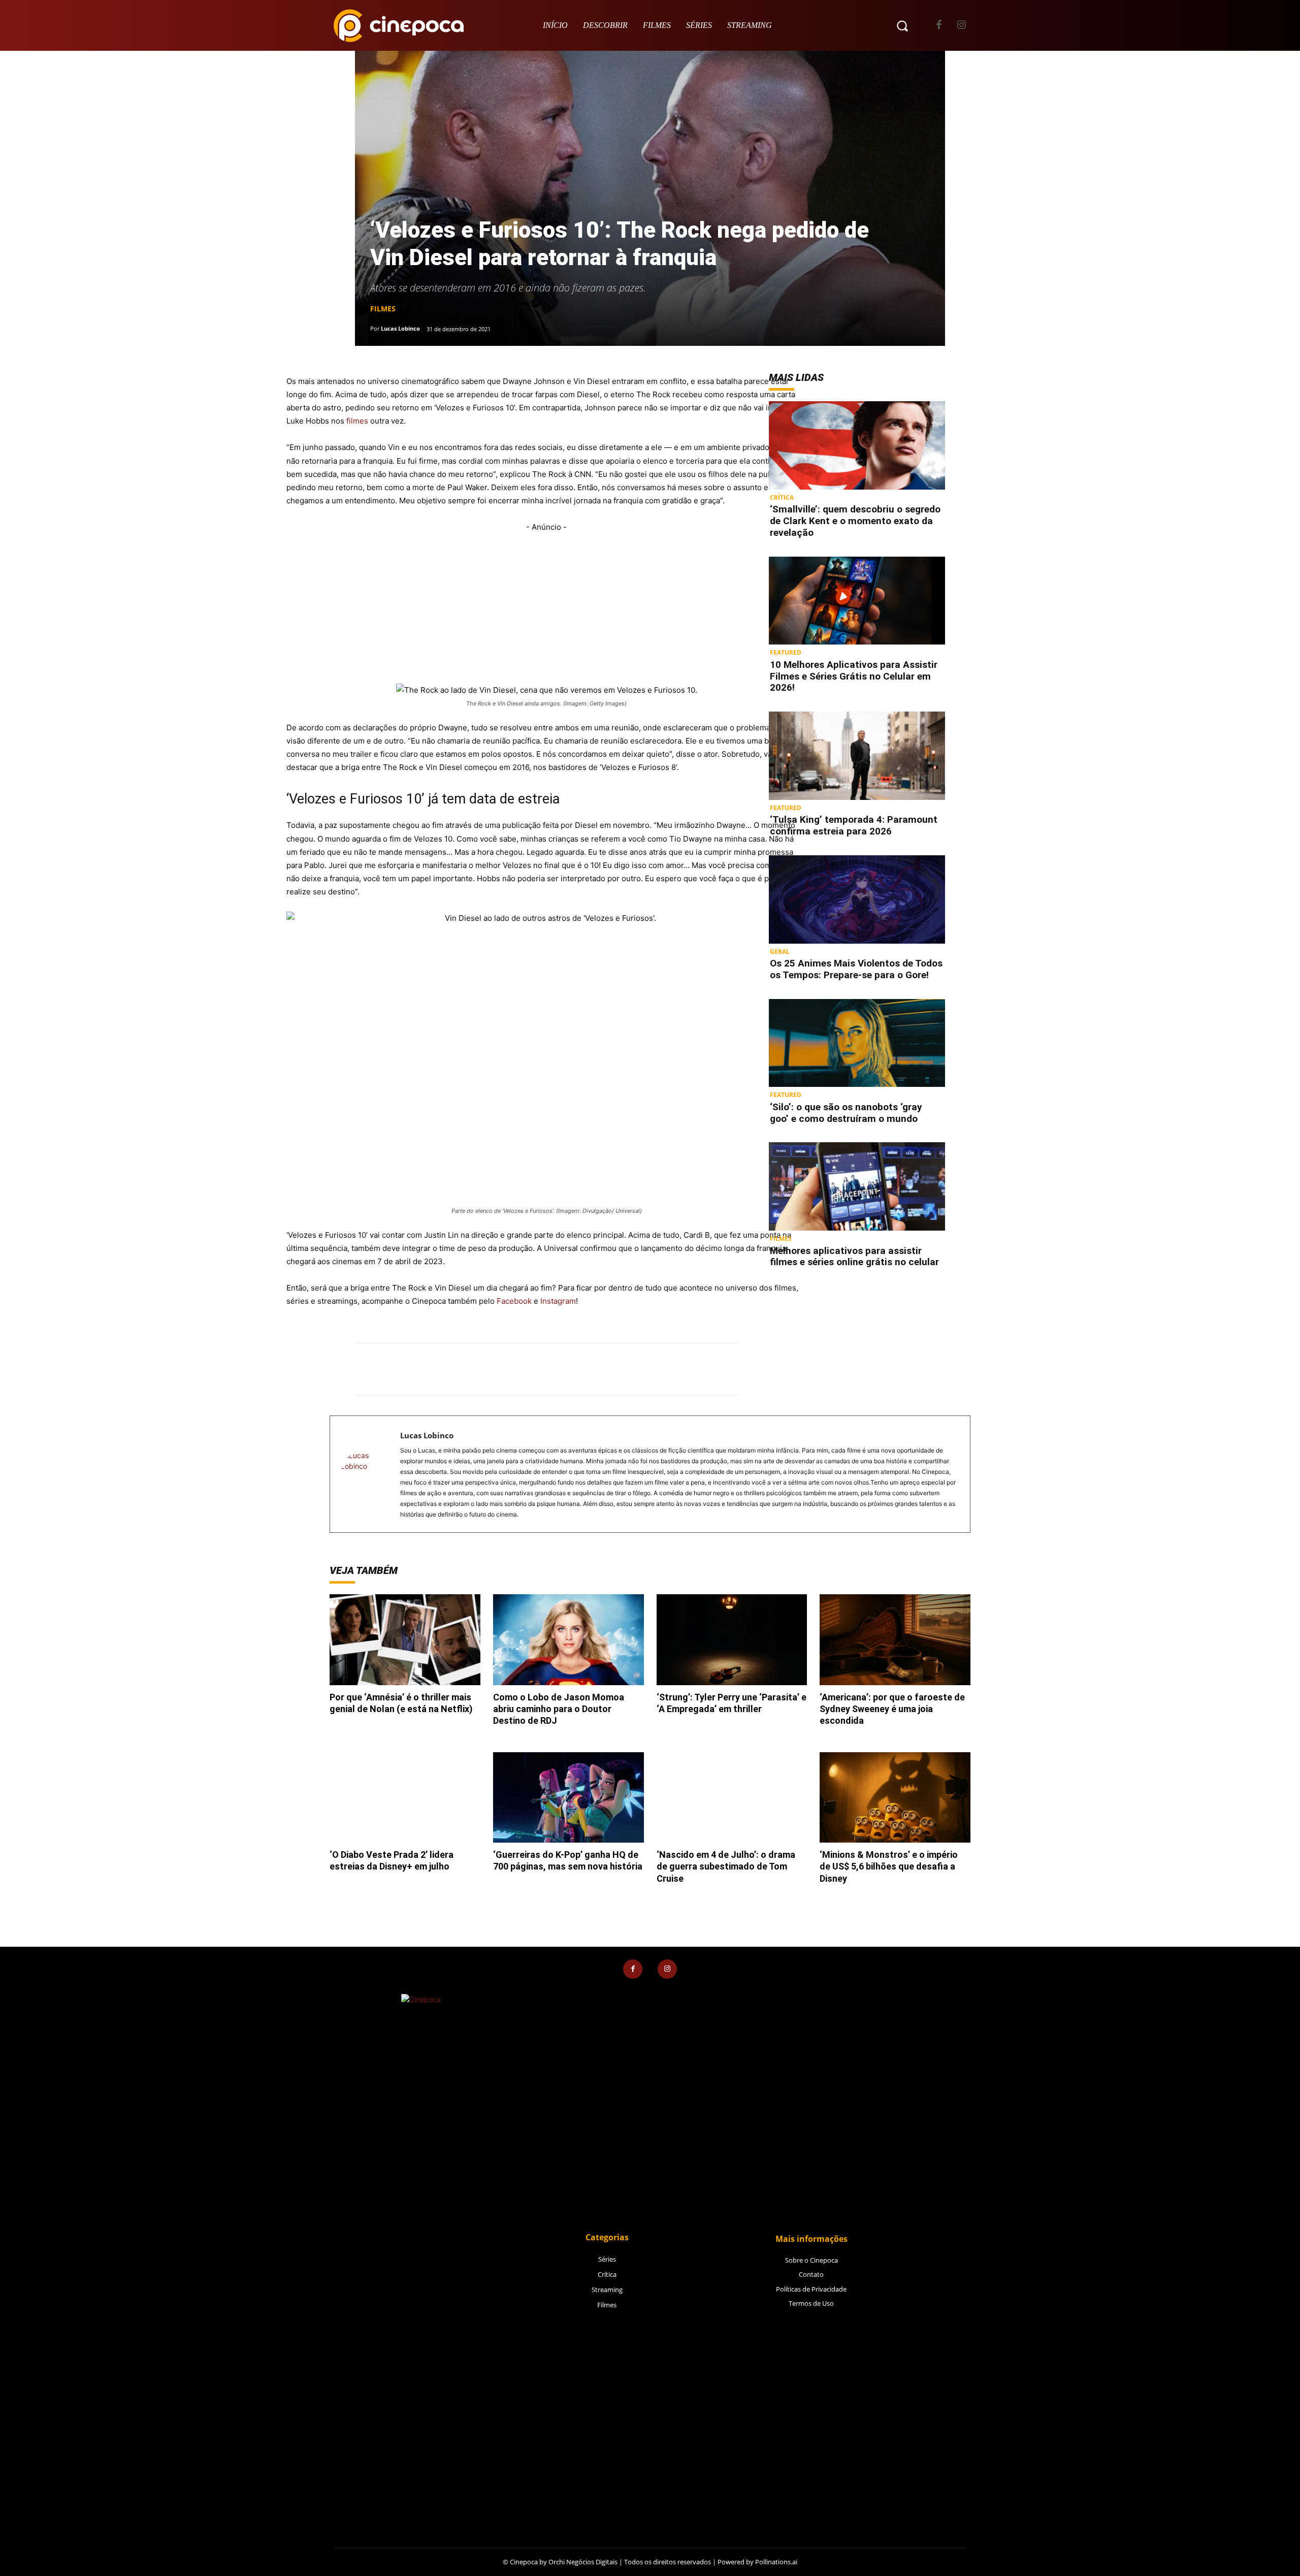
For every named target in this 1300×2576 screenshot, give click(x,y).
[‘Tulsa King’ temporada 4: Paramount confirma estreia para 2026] (857, 756)
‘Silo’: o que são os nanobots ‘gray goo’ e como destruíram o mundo (846, 1113)
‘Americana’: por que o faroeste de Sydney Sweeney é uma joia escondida (892, 1709)
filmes (357, 421)
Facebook (514, 1301)
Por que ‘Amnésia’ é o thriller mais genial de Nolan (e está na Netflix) (401, 1703)
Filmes (383, 309)
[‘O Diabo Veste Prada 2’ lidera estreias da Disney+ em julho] (405, 1797)
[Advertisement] (546, 605)
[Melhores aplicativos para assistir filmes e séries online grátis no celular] (857, 1186)
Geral (780, 951)
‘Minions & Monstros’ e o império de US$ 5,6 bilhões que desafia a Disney (889, 1866)
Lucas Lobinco (400, 328)
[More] (684, 1369)
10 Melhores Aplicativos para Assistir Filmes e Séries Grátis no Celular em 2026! (854, 676)
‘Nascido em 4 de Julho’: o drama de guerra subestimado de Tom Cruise (726, 1866)
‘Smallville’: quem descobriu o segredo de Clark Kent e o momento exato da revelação (855, 521)
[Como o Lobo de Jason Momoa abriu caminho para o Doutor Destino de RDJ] (568, 1639)
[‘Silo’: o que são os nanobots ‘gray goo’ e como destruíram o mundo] (857, 1043)
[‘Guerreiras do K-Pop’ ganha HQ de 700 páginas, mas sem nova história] (568, 1797)
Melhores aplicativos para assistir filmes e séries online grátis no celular (854, 1257)
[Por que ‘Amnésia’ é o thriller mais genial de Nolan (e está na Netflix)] (405, 1639)
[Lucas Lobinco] (365, 1474)
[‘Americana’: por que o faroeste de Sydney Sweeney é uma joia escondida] (895, 1639)
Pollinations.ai (776, 2562)
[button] (902, 25)
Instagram (558, 1301)
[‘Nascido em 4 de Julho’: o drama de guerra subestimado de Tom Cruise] (732, 1797)
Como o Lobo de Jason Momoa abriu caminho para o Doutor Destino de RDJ (559, 1709)
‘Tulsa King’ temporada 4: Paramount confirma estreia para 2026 (854, 825)
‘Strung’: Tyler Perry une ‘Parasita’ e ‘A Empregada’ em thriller (732, 1703)
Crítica (782, 497)
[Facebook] (939, 26)
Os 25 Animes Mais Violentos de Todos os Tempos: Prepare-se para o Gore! (856, 969)
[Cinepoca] (399, 25)
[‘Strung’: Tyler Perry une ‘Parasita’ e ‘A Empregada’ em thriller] (732, 1639)
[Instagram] (962, 26)
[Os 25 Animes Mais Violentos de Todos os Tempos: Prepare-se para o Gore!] (857, 899)
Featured (786, 652)
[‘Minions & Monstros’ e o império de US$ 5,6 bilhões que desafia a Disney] (895, 1797)
